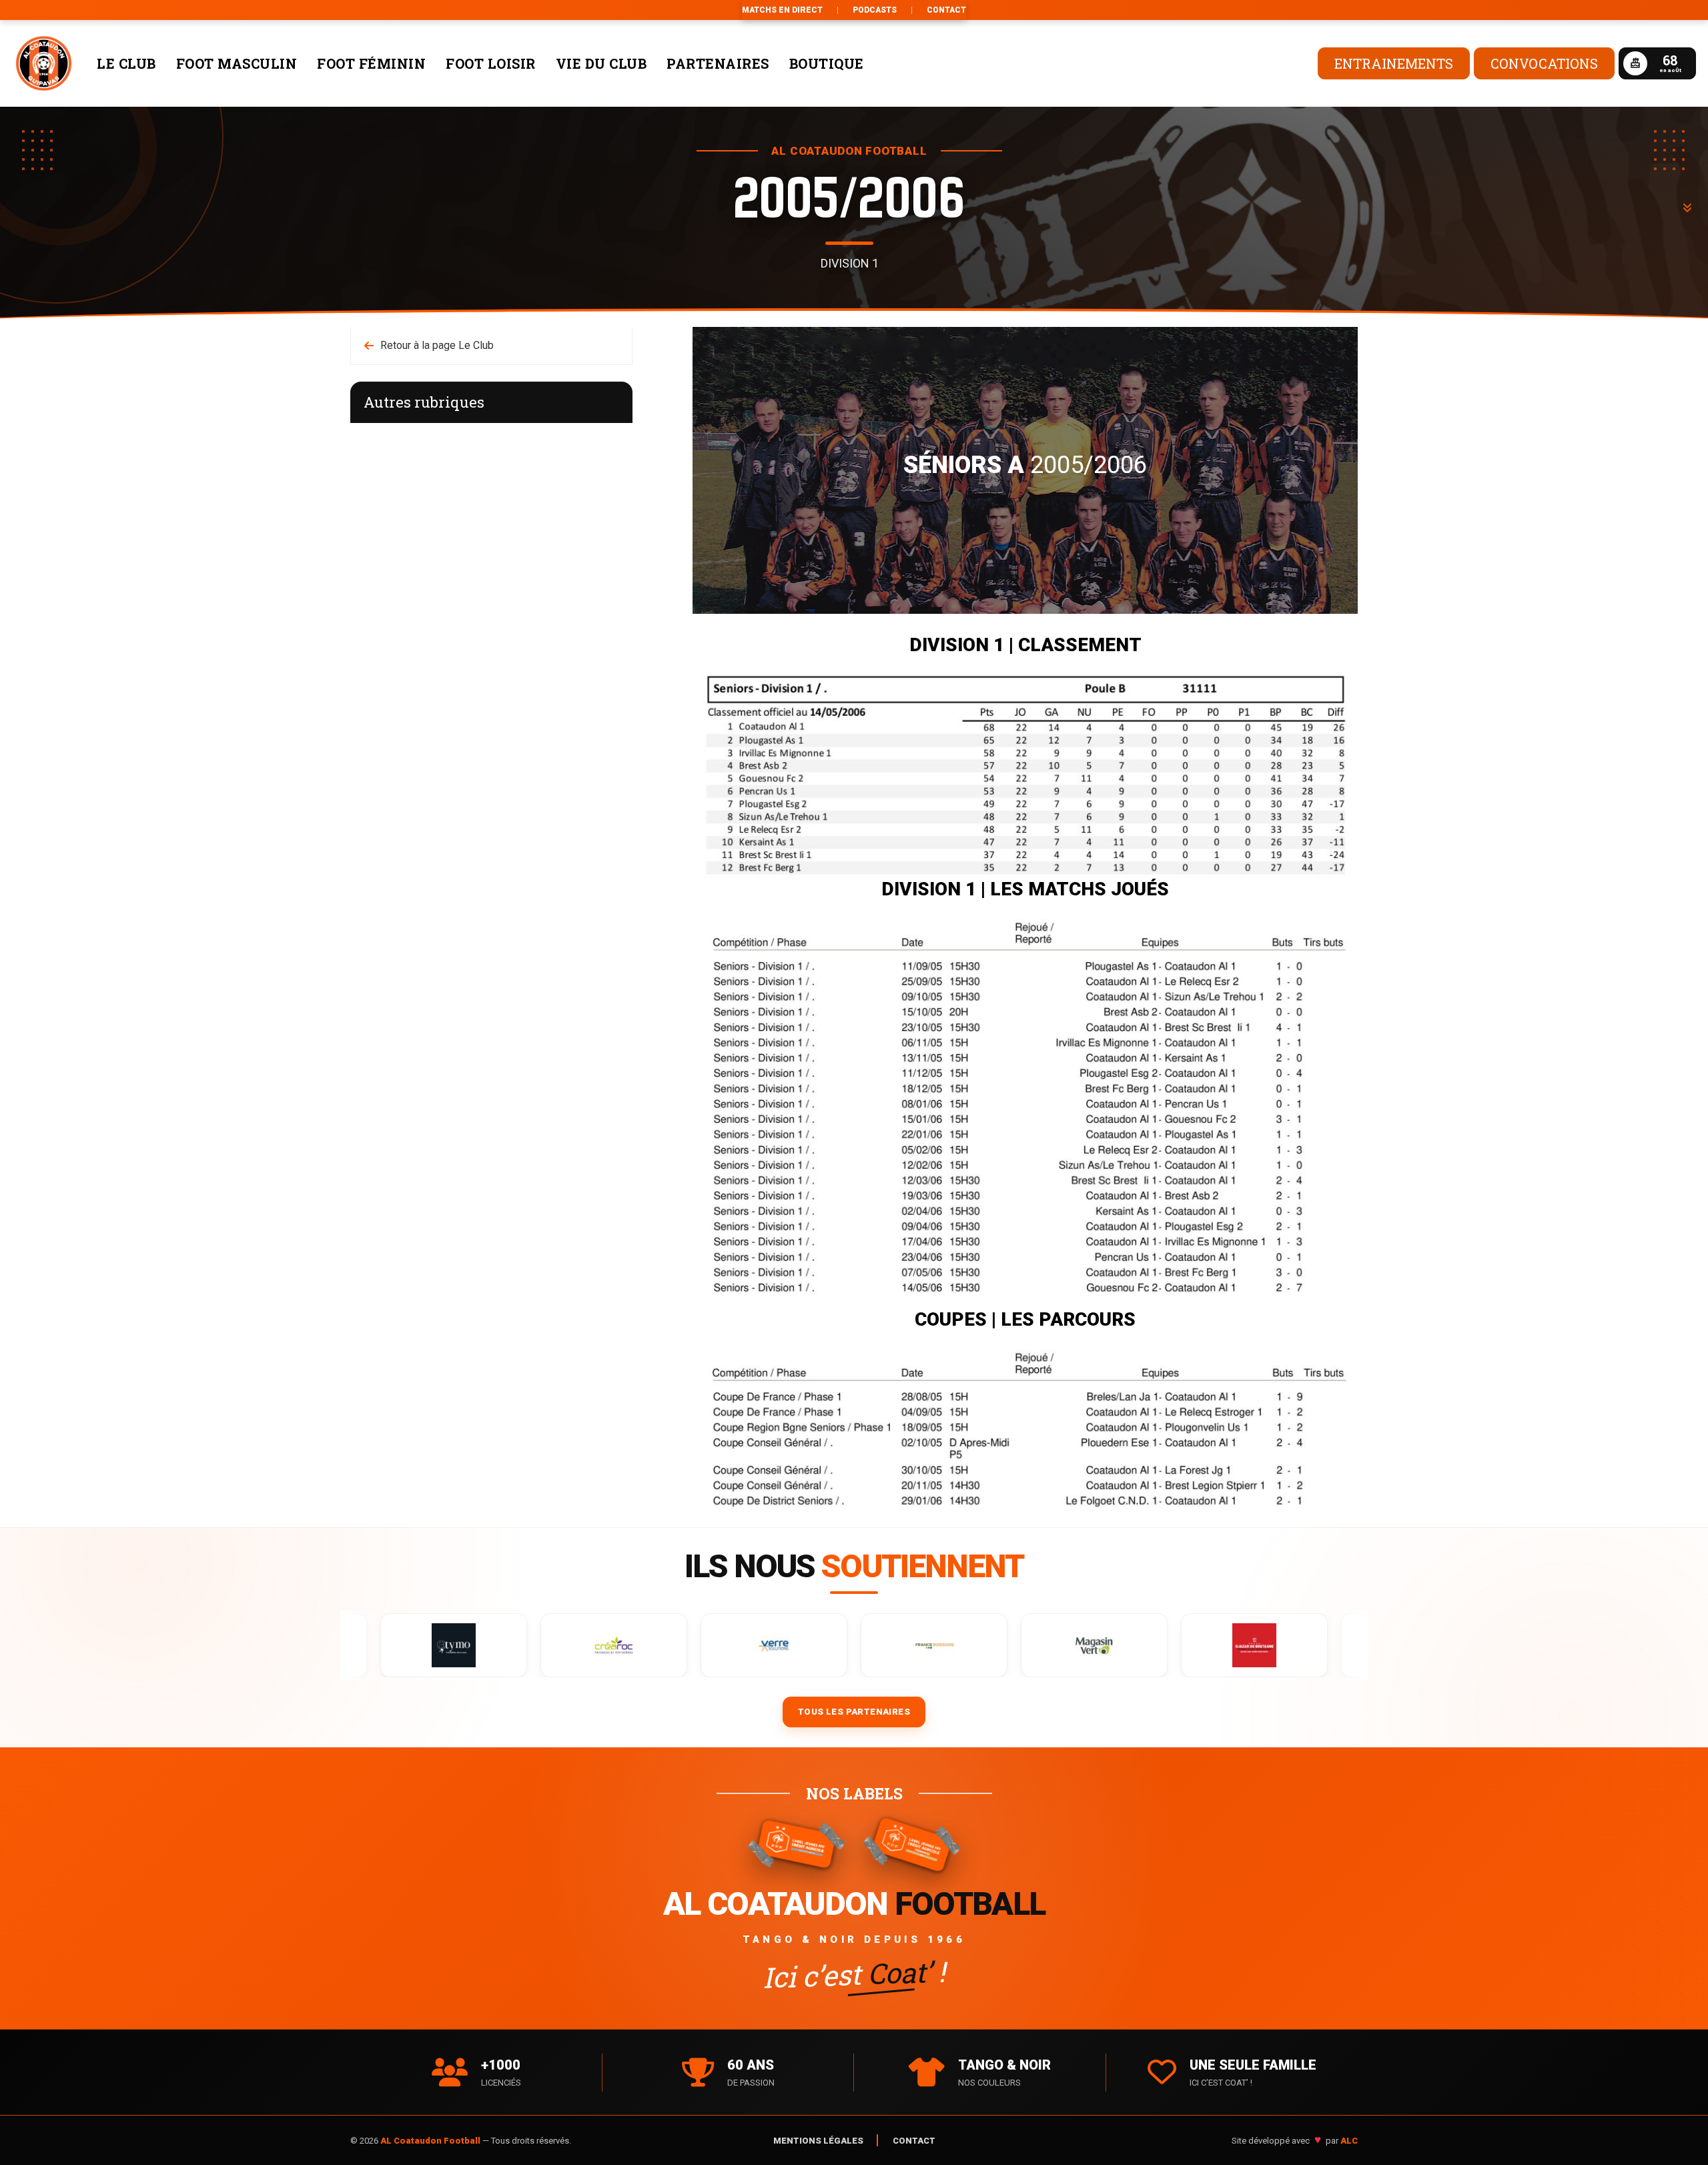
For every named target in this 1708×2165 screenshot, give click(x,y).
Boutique (827, 63)
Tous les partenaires (854, 1712)
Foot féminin (371, 63)
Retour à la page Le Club (437, 345)
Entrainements (1394, 63)
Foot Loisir (491, 63)
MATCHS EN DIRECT (782, 10)
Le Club (126, 63)
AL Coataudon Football (431, 2141)
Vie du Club (601, 63)
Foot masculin (237, 63)
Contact (946, 10)
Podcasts (875, 10)
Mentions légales (818, 2141)
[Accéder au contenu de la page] (1687, 208)
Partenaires (718, 63)
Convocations (1544, 63)
